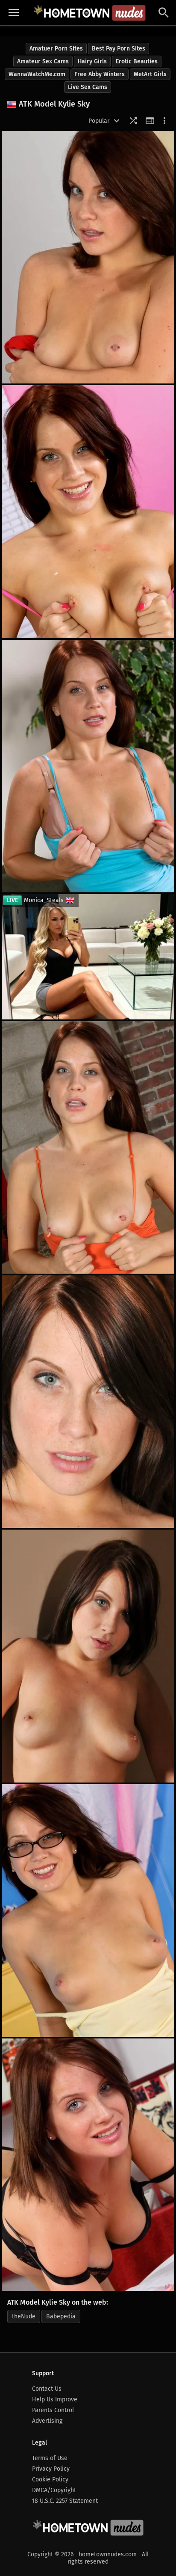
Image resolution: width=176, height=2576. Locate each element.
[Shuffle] (133, 121)
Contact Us (47, 2389)
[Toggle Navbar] (14, 13)
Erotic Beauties (137, 61)
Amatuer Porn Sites (56, 49)
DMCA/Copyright (54, 2490)
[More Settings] (164, 121)
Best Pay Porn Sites (119, 49)
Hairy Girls (92, 61)
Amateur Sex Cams (43, 61)
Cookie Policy (50, 2479)
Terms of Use (50, 2458)
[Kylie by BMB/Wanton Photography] (88, 1402)
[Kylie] (88, 766)
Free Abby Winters (100, 74)
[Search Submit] (164, 13)
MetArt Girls (150, 74)
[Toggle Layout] (150, 121)
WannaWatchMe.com (37, 74)
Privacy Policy (51, 2469)
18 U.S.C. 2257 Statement (65, 2501)
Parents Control (53, 2410)
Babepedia (61, 2316)
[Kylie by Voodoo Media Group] (88, 257)
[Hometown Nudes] (89, 13)
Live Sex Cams (88, 87)
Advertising (47, 2421)
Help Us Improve (55, 2399)
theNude (24, 2316)
